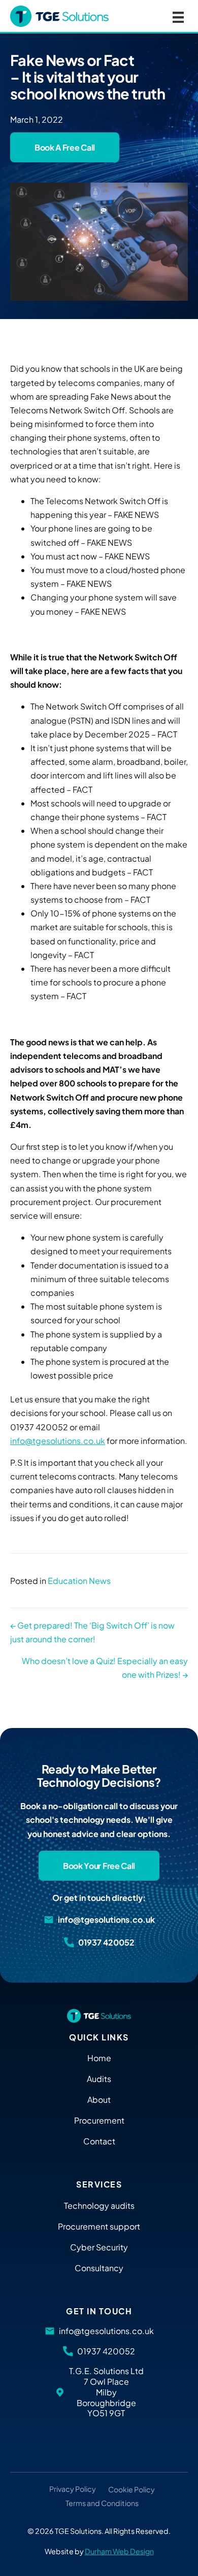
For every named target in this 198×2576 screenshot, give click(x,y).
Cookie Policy (131, 2490)
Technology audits (99, 2206)
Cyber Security (99, 2247)
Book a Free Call (65, 147)
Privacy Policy (73, 2489)
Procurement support (99, 2226)
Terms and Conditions (102, 2503)
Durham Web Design (119, 2551)
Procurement (99, 2120)
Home (99, 2058)
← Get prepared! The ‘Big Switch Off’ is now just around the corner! (92, 1632)
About (99, 2099)
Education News (79, 1581)
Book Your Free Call (99, 1866)
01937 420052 (106, 1943)
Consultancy (99, 2268)
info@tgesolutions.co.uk (58, 1441)
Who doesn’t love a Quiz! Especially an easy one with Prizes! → (105, 1668)
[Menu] (178, 16)
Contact (99, 2141)
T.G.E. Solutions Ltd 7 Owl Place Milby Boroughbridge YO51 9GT (106, 2392)
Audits (99, 2079)
